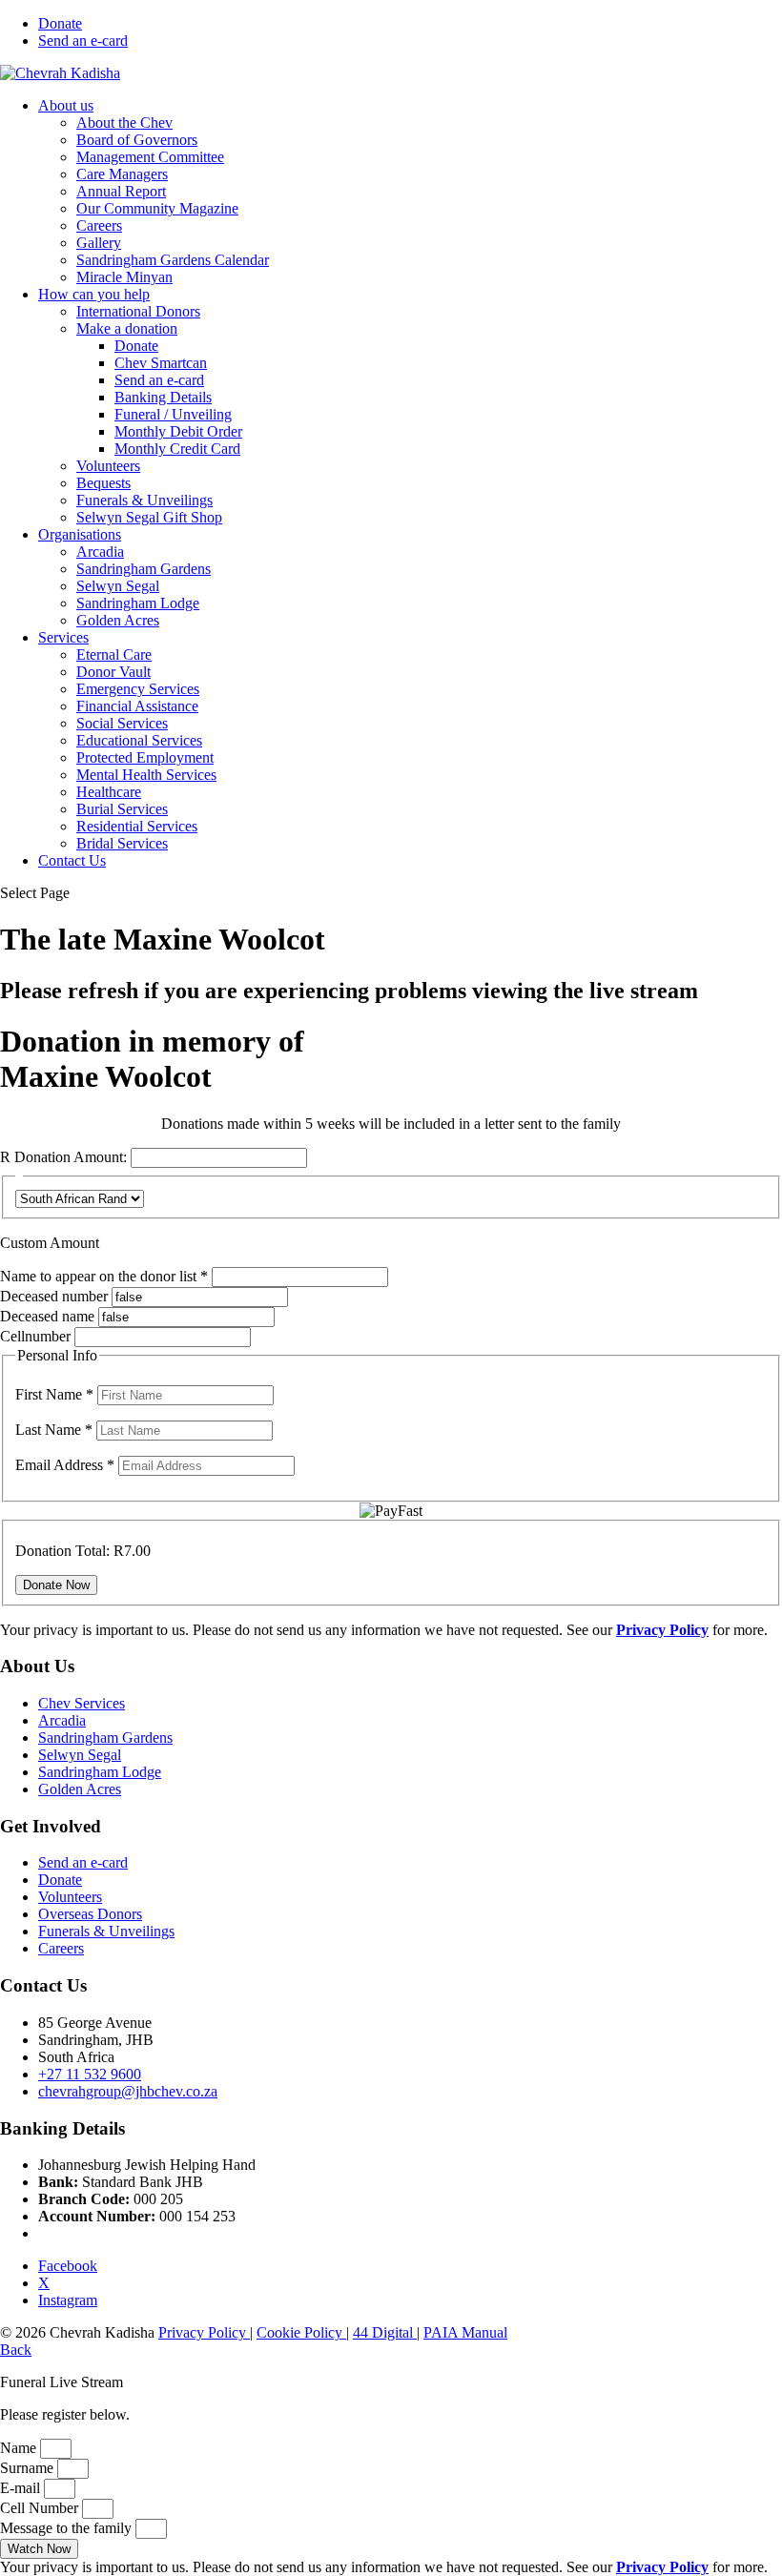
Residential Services (137, 826)
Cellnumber (35, 1336)
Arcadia (100, 552)
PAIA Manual (465, 2332)
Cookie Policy (301, 2332)
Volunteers (108, 466)
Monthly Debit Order (178, 431)
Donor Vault (113, 672)
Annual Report (121, 191)
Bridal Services (122, 843)
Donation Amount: (71, 1157)
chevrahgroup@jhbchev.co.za (128, 2091)
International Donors (138, 311)
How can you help (94, 294)
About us (66, 105)
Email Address (65, 1465)
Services (63, 637)
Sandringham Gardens (144, 569)
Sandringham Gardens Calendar (173, 260)
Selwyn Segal (118, 586)
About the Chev (124, 123)
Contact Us (72, 860)
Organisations (80, 534)
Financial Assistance (137, 706)
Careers (99, 225)
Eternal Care (114, 654)
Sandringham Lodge (138, 603)
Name (20, 2448)
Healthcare (109, 792)
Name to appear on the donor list (106, 1276)
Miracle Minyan (124, 277)
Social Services (122, 723)
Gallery (99, 243)
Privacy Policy (204, 2332)
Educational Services (139, 740)
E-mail (22, 2488)
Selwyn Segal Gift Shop (149, 517)
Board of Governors (137, 140)
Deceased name (47, 1316)
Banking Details (163, 397)
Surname (29, 2468)
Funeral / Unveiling (173, 414)
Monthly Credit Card (177, 449)
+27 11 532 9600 (90, 2074)
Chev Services (82, 1703)
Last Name (54, 1430)
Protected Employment (145, 757)
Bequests (103, 483)
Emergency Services (138, 689)
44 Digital (385, 2332)
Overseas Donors (90, 1914)
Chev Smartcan (161, 363)
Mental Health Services (146, 775)
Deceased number (54, 1296)
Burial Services (122, 809)
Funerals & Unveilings (144, 500)
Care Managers (122, 174)
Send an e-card (83, 41)
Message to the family (68, 2528)
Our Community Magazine (157, 208)
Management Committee (150, 157)
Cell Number (41, 2508)
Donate (60, 23)
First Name (54, 1394)
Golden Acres (118, 620)
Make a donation (127, 328)
